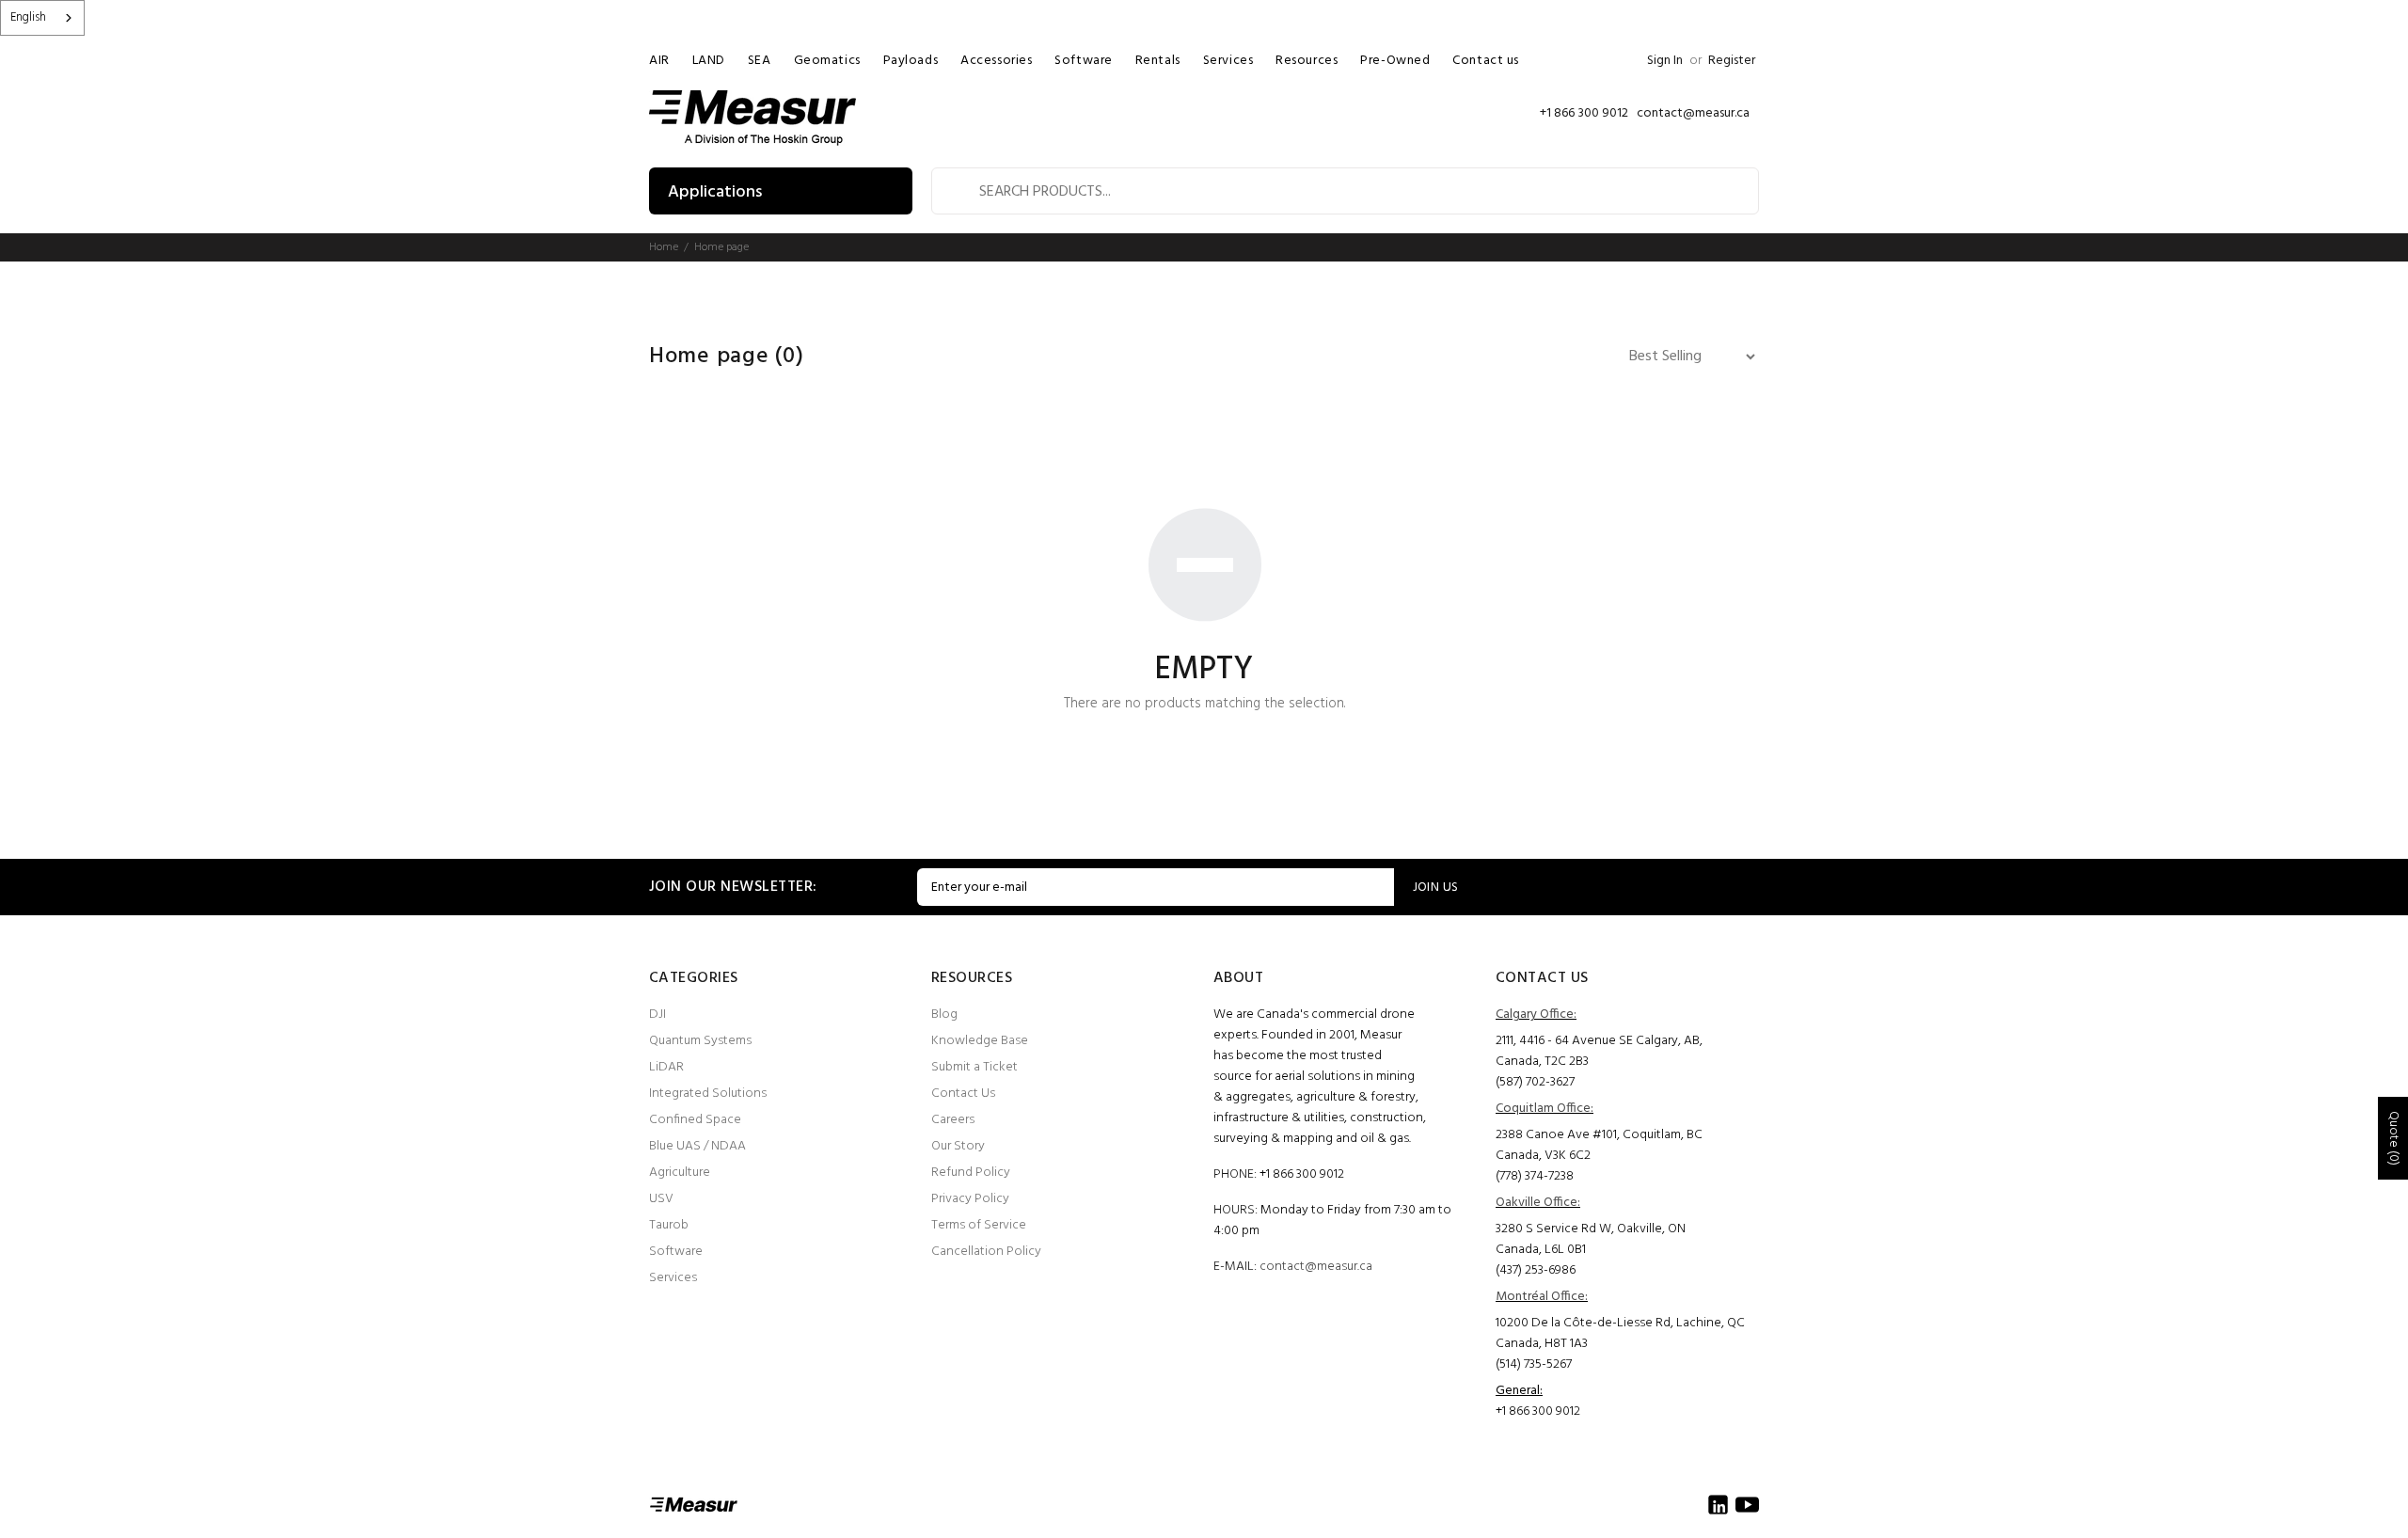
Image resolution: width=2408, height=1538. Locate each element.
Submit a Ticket (974, 1067)
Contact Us (963, 1094)
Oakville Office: (1538, 1203)
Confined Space (695, 1120)
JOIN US (1436, 888)
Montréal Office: (1542, 1297)
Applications (715, 192)
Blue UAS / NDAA (697, 1146)
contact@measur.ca (1316, 1267)
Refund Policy (971, 1173)
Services (673, 1278)
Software (676, 1252)
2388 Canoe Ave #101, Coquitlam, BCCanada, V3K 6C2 (1599, 1145)
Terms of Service (979, 1225)
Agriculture (680, 1173)
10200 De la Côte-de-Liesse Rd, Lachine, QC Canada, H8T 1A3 (1620, 1333)
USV (661, 1199)
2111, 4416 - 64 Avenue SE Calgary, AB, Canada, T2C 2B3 (1599, 1051)
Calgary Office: (1536, 1015)
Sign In (1665, 61)
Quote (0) (2393, 1138)
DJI (657, 1015)
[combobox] (42, 18)
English (28, 17)
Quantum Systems (700, 1041)
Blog (944, 1015)
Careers (953, 1120)
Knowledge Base (980, 1041)
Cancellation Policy (986, 1252)
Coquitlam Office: (1545, 1109)
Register (1732, 61)
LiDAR (666, 1067)
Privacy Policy (970, 1199)
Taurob (669, 1225)
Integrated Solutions (708, 1094)
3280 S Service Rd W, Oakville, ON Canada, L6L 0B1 (1591, 1239)
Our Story (958, 1146)
